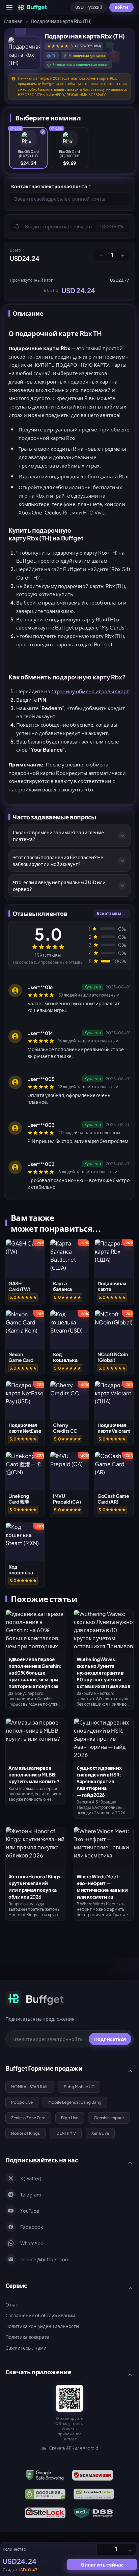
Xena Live (100, 2133)
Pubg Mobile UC (79, 2087)
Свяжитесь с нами (26, 2348)
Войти (121, 7)
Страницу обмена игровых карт (90, 691)
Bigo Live (70, 2118)
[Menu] (9, 7)
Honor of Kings (25, 2133)
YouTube (30, 2211)
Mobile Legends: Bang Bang (75, 2102)
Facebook (32, 2227)
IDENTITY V (66, 2133)
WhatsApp (32, 2243)
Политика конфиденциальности (42, 2326)
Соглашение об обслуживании (40, 2315)
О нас (12, 2304)
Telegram (31, 2194)
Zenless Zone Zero (28, 2118)
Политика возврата (27, 2337)
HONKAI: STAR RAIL (30, 2087)
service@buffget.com (45, 2259)
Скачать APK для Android (74, 2448)
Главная (13, 21)
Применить (112, 226)
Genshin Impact (109, 2118)
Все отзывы (109, 913)
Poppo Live (22, 2102)
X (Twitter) (31, 2178)
